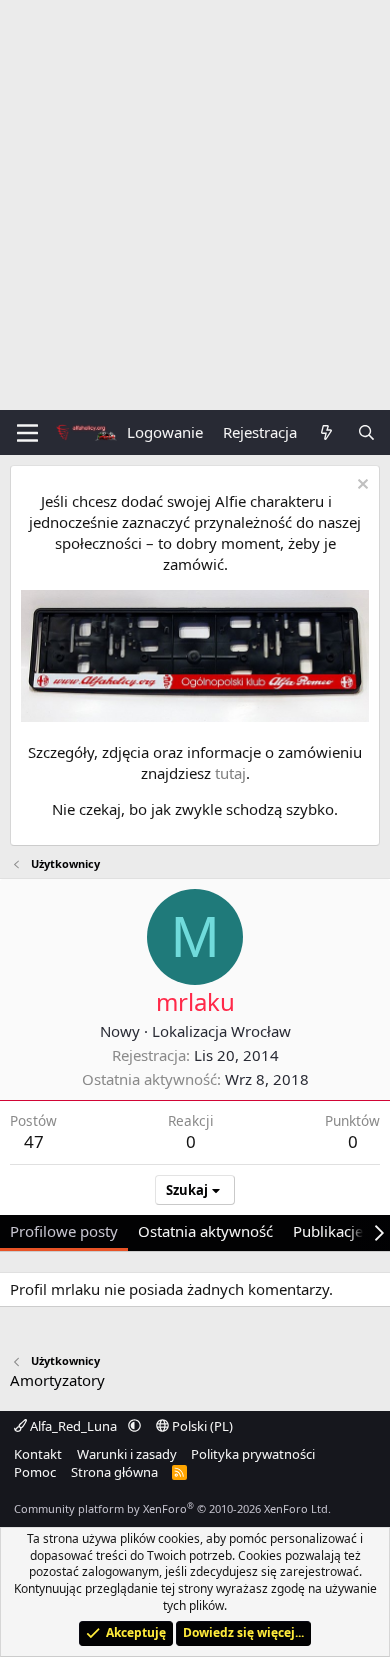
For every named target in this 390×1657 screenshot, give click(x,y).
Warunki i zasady (127, 1454)
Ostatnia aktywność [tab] (205, 1231)
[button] (134, 1426)
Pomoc (35, 1472)
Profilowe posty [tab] (64, 1231)
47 (34, 1141)
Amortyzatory (57, 1380)
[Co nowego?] (326, 432)
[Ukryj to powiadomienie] (360, 486)
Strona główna (114, 1472)
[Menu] (27, 433)
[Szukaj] (366, 432)
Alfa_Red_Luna (73, 1426)
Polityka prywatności (253, 1454)
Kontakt (38, 1454)
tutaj (230, 773)
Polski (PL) (201, 1426)
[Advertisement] (195, 205)
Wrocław (261, 1031)
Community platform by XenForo (172, 1508)
